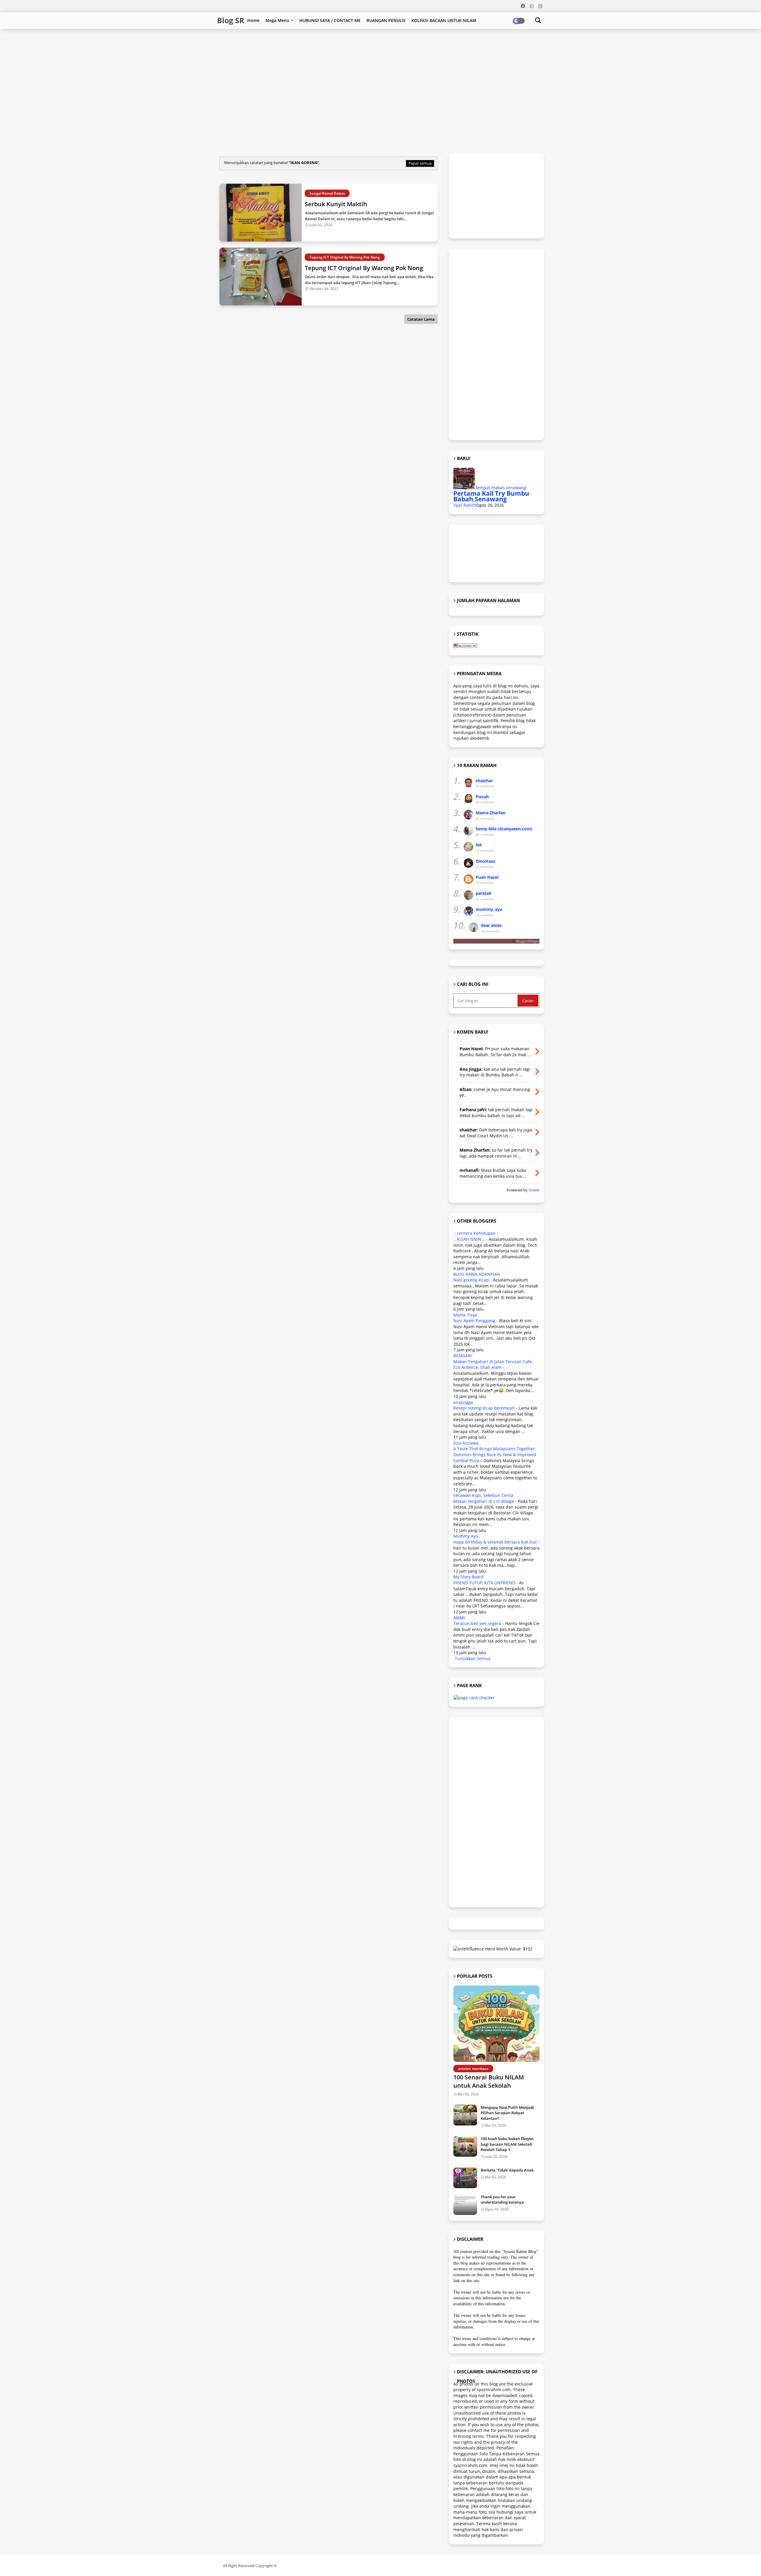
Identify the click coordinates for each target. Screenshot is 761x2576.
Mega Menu (277, 20)
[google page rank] (474, 1698)
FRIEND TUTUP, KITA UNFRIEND (484, 1583)
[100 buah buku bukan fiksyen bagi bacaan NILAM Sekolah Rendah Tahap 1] (465, 2146)
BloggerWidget (528, 941)
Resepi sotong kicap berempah (484, 1408)
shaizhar (484, 781)
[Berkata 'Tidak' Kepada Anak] (465, 2178)
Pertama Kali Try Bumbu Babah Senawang (491, 496)
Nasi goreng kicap (471, 1280)
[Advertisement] (361, 48)
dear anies (491, 925)
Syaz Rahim (465, 505)
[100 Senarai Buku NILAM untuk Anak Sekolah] (496, 2024)
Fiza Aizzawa (466, 1443)
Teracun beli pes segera (477, 1623)
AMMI (459, 1618)
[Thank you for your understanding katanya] (465, 2205)
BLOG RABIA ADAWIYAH (477, 1274)
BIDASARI (463, 1356)
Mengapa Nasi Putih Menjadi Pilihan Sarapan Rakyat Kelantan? (507, 2113)
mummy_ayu (489, 909)
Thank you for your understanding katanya (502, 2199)
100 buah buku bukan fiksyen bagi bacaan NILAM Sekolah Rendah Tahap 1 (507, 2144)
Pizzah (482, 797)
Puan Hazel (487, 877)
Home (253, 20)
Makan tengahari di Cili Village (484, 1501)
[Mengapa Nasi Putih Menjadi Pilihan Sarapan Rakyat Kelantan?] (465, 2115)
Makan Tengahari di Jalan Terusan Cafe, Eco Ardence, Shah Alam (493, 1365)
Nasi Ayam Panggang (474, 1321)
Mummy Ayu (466, 1536)
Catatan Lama (421, 319)
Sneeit (534, 1190)
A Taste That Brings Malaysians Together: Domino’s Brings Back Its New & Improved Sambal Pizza (495, 1454)
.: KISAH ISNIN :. (469, 1239)
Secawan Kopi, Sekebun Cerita (483, 1495)
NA (479, 845)
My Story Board (468, 1577)
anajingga (463, 1402)
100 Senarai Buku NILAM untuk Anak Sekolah (489, 2081)
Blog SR (231, 20)
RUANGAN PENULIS (386, 20)
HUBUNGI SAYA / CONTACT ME (330, 20)
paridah (484, 893)
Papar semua (420, 163)
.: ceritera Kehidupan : (476, 1233)
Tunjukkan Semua (473, 1658)
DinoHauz (486, 861)
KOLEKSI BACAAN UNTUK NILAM (444, 20)
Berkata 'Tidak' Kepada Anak (507, 2170)
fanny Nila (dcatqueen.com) (504, 829)
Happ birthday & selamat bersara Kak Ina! (495, 1542)
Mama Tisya (465, 1315)
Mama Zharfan (490, 813)
